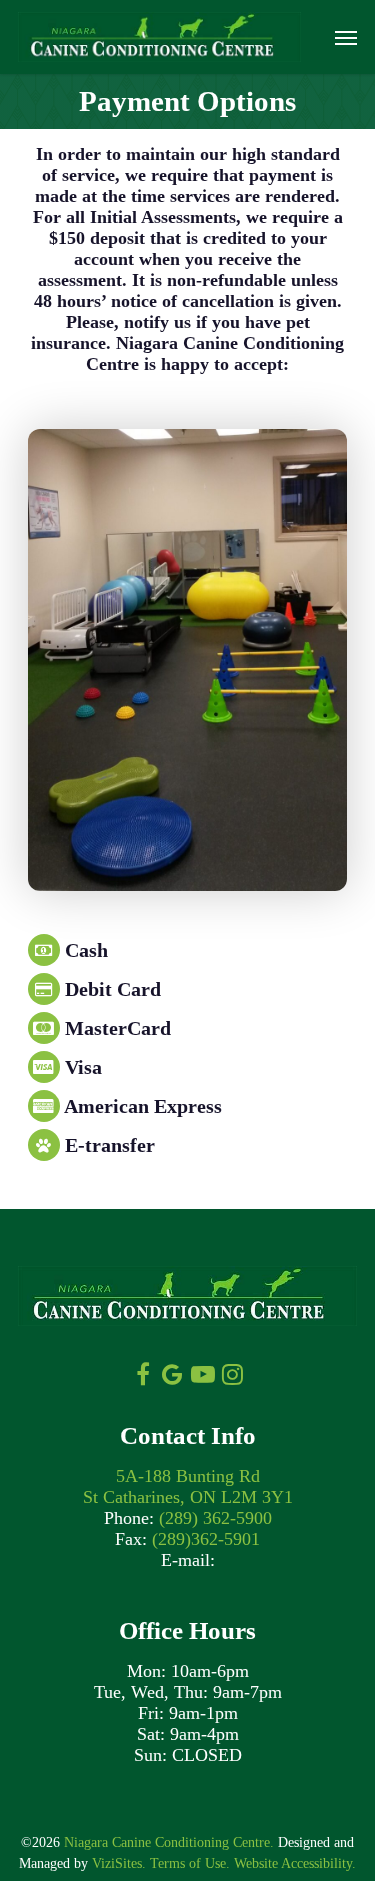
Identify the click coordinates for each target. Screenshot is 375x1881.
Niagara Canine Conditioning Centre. (169, 1842)
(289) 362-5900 (215, 1518)
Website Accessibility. (295, 1863)
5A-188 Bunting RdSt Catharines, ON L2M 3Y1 (188, 1486)
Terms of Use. (190, 1863)
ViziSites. (119, 1863)
